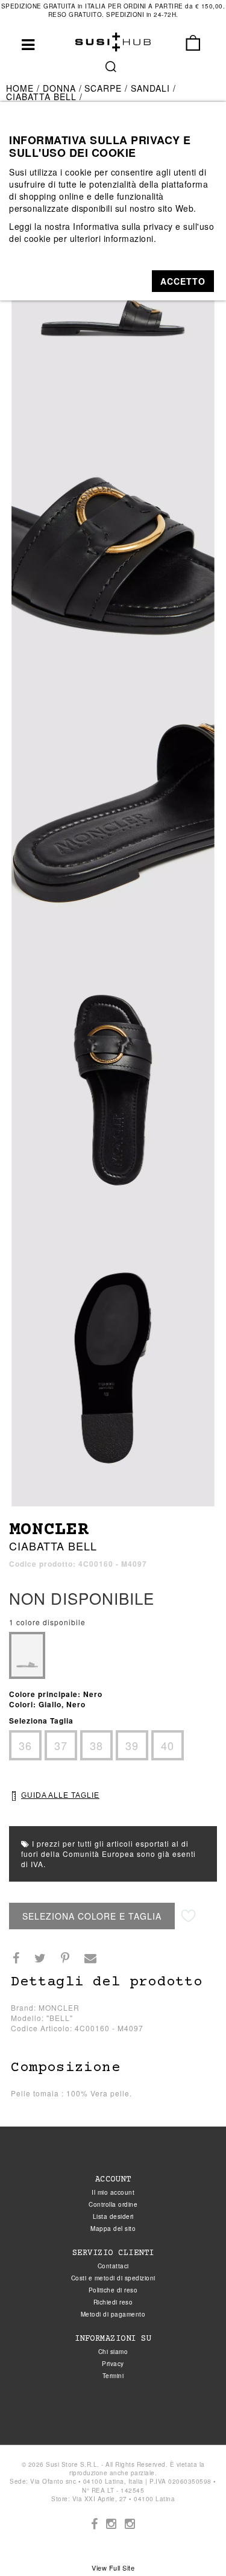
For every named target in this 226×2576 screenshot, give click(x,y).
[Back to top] (192, 2542)
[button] (183, 281)
